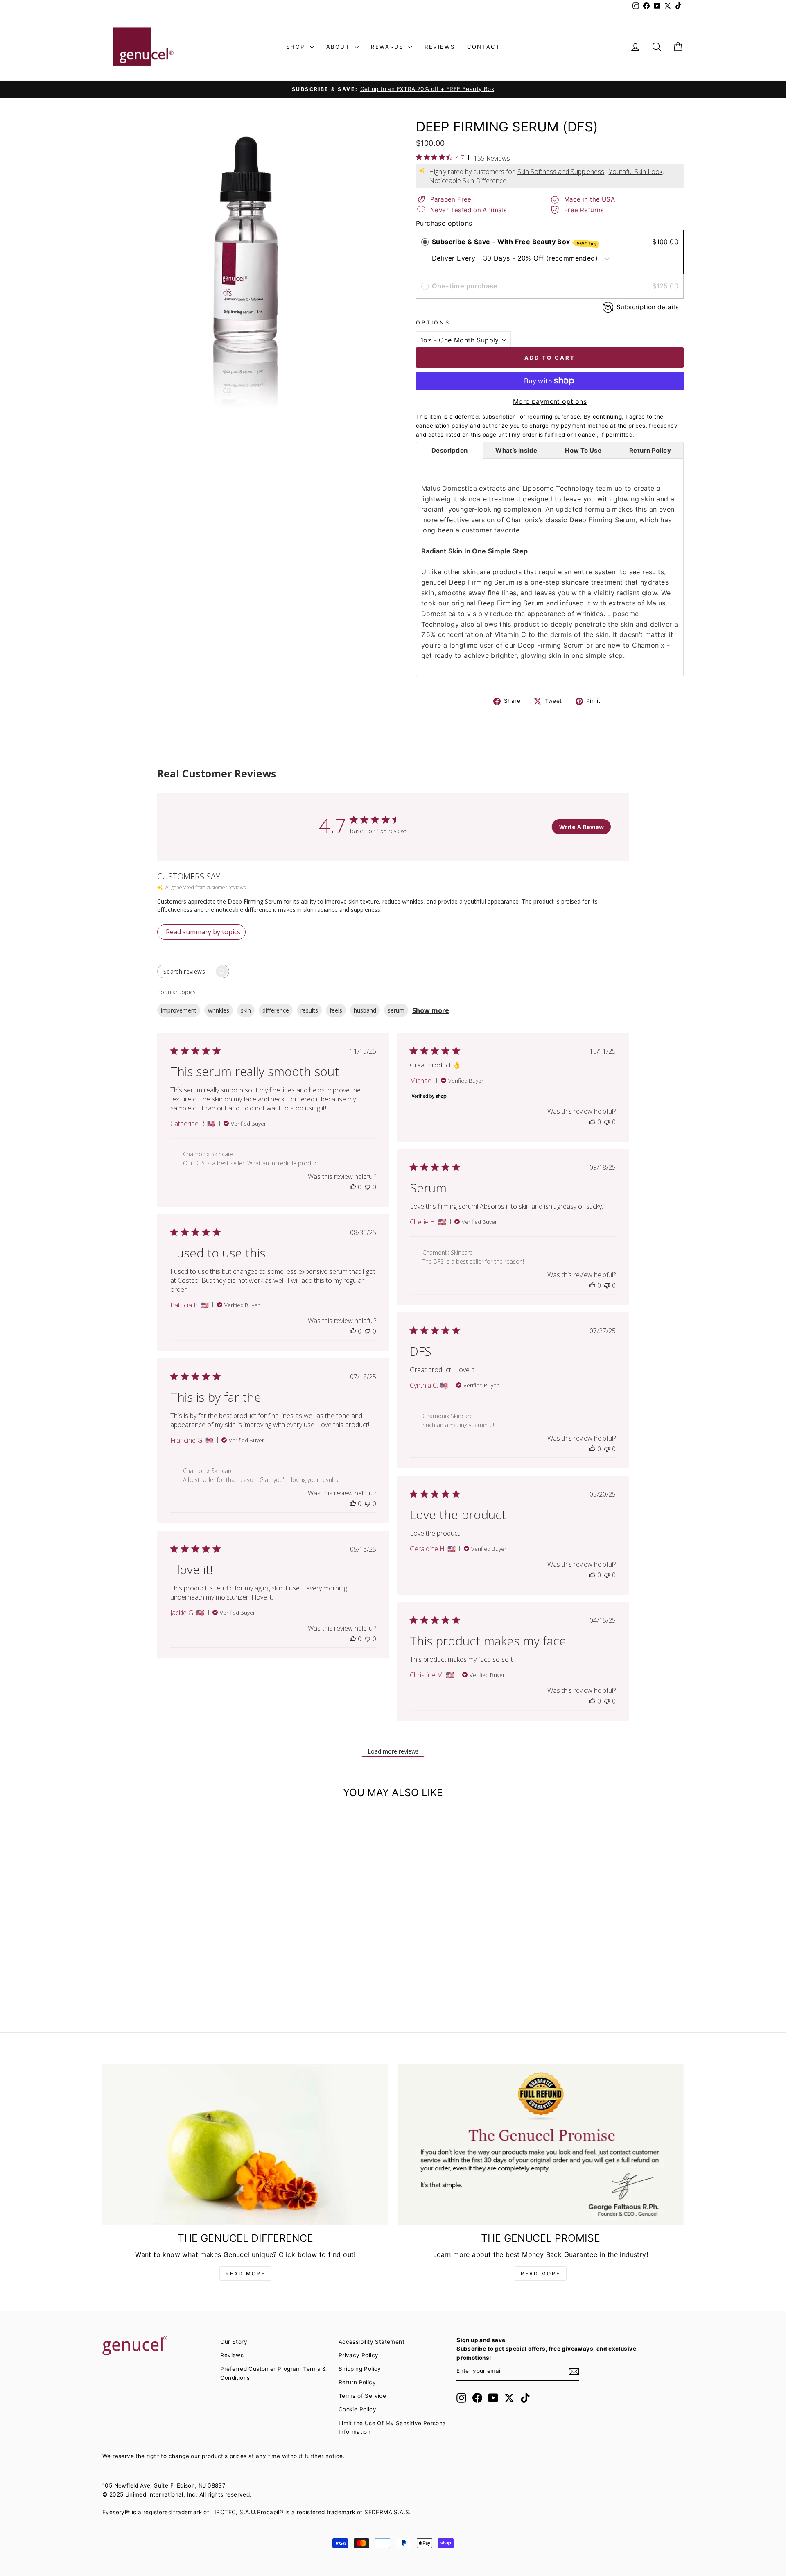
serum (396, 1010)
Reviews (440, 47)
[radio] (425, 242)
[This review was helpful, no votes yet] (353, 1187)
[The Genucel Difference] (245, 2144)
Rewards (388, 47)
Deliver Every (455, 258)
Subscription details (648, 307)
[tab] (449, 450)
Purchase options (444, 223)
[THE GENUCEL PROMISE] (541, 2144)
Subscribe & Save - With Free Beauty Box (514, 242)
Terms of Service (362, 2396)
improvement (179, 1010)
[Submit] (574, 2372)
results (309, 1010)
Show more (431, 1010)
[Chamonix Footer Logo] (157, 2346)
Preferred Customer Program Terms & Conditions (273, 2373)
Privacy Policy (359, 2355)
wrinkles (219, 1010)
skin (246, 1010)
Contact (483, 47)
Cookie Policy (357, 2409)
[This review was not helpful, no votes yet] (368, 1187)
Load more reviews (393, 1751)
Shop (297, 47)
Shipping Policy (360, 2369)
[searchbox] (186, 971)
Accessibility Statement (372, 2342)
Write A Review (582, 827)
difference (276, 1010)
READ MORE (245, 2274)
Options (433, 323)
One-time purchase (465, 286)
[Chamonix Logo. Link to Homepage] (143, 47)
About (340, 47)
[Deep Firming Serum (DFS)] (172, 1887)
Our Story (234, 2342)
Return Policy (357, 2382)
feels (336, 1010)
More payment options (550, 401)
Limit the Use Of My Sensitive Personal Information (393, 2428)
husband (365, 1010)
